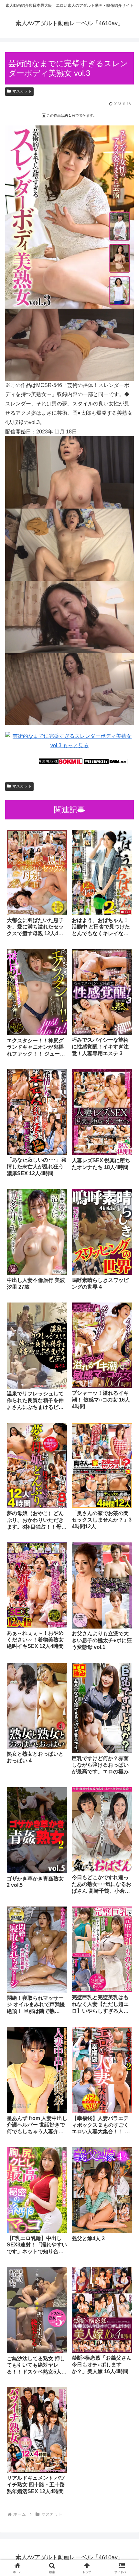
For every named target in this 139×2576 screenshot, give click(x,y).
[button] (126, 1477)
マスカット (22, 91)
